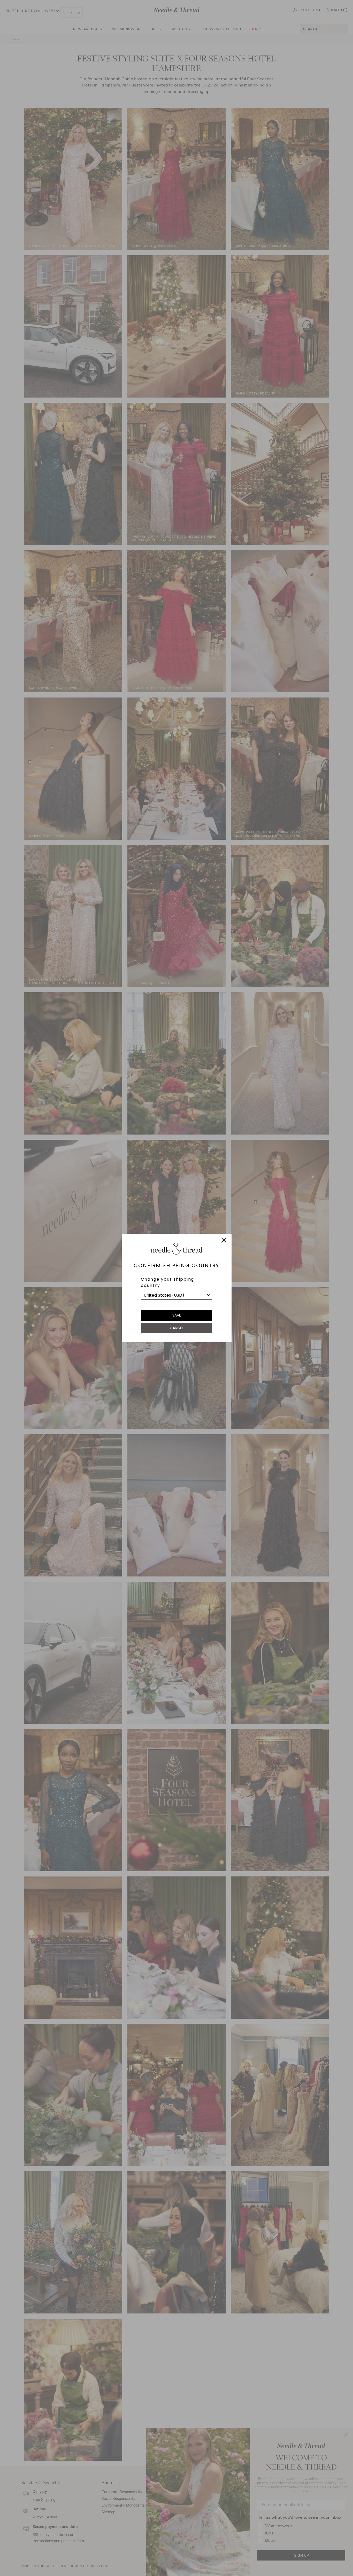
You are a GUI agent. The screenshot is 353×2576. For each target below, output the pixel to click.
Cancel (177, 1328)
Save (177, 1315)
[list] (177, 1295)
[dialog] (177, 1288)
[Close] (224, 1241)
